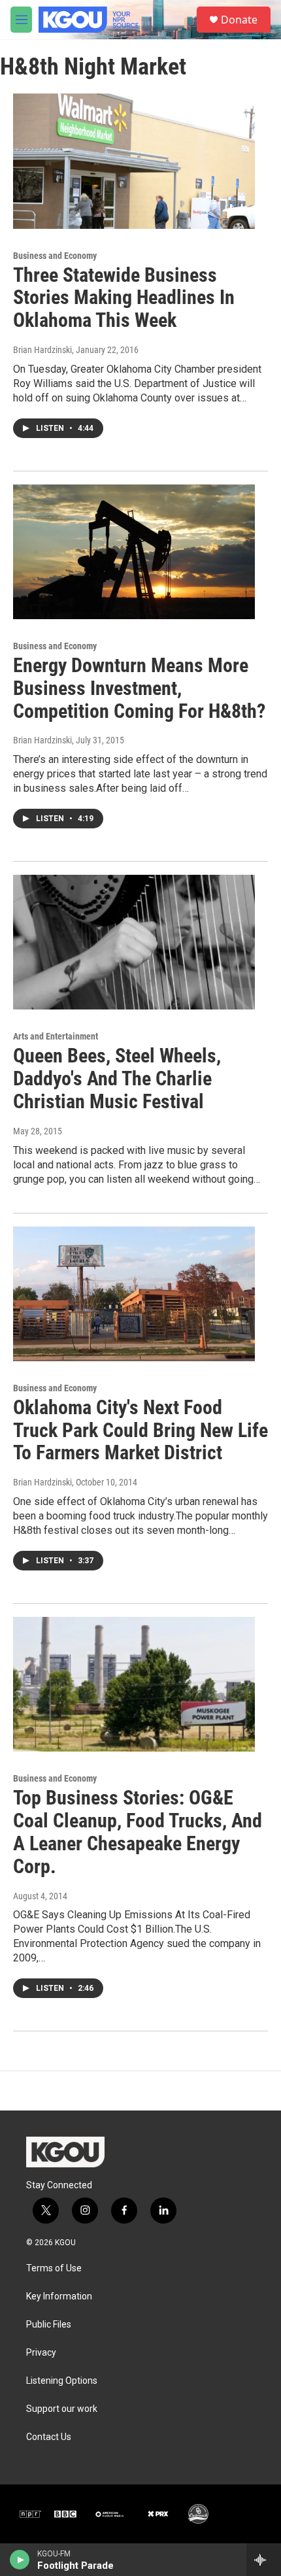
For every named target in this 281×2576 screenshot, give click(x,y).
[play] (20, 2560)
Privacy (41, 2353)
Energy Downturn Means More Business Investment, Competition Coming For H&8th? (139, 688)
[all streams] (264, 2560)
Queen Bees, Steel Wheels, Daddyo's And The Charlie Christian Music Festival (117, 1078)
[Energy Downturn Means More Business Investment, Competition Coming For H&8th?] (134, 552)
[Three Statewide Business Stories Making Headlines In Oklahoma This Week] (134, 161)
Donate (239, 20)
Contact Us (49, 2437)
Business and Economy (55, 256)
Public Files (49, 2325)
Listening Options (62, 2381)
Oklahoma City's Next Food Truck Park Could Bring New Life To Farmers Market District (140, 1430)
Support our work (62, 2409)
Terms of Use (54, 2268)
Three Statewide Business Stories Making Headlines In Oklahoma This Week (124, 298)
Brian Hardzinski (42, 350)
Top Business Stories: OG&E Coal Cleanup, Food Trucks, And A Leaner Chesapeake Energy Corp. (138, 1832)
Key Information (59, 2296)
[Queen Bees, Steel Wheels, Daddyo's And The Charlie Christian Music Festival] (134, 942)
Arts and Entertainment (56, 1036)
